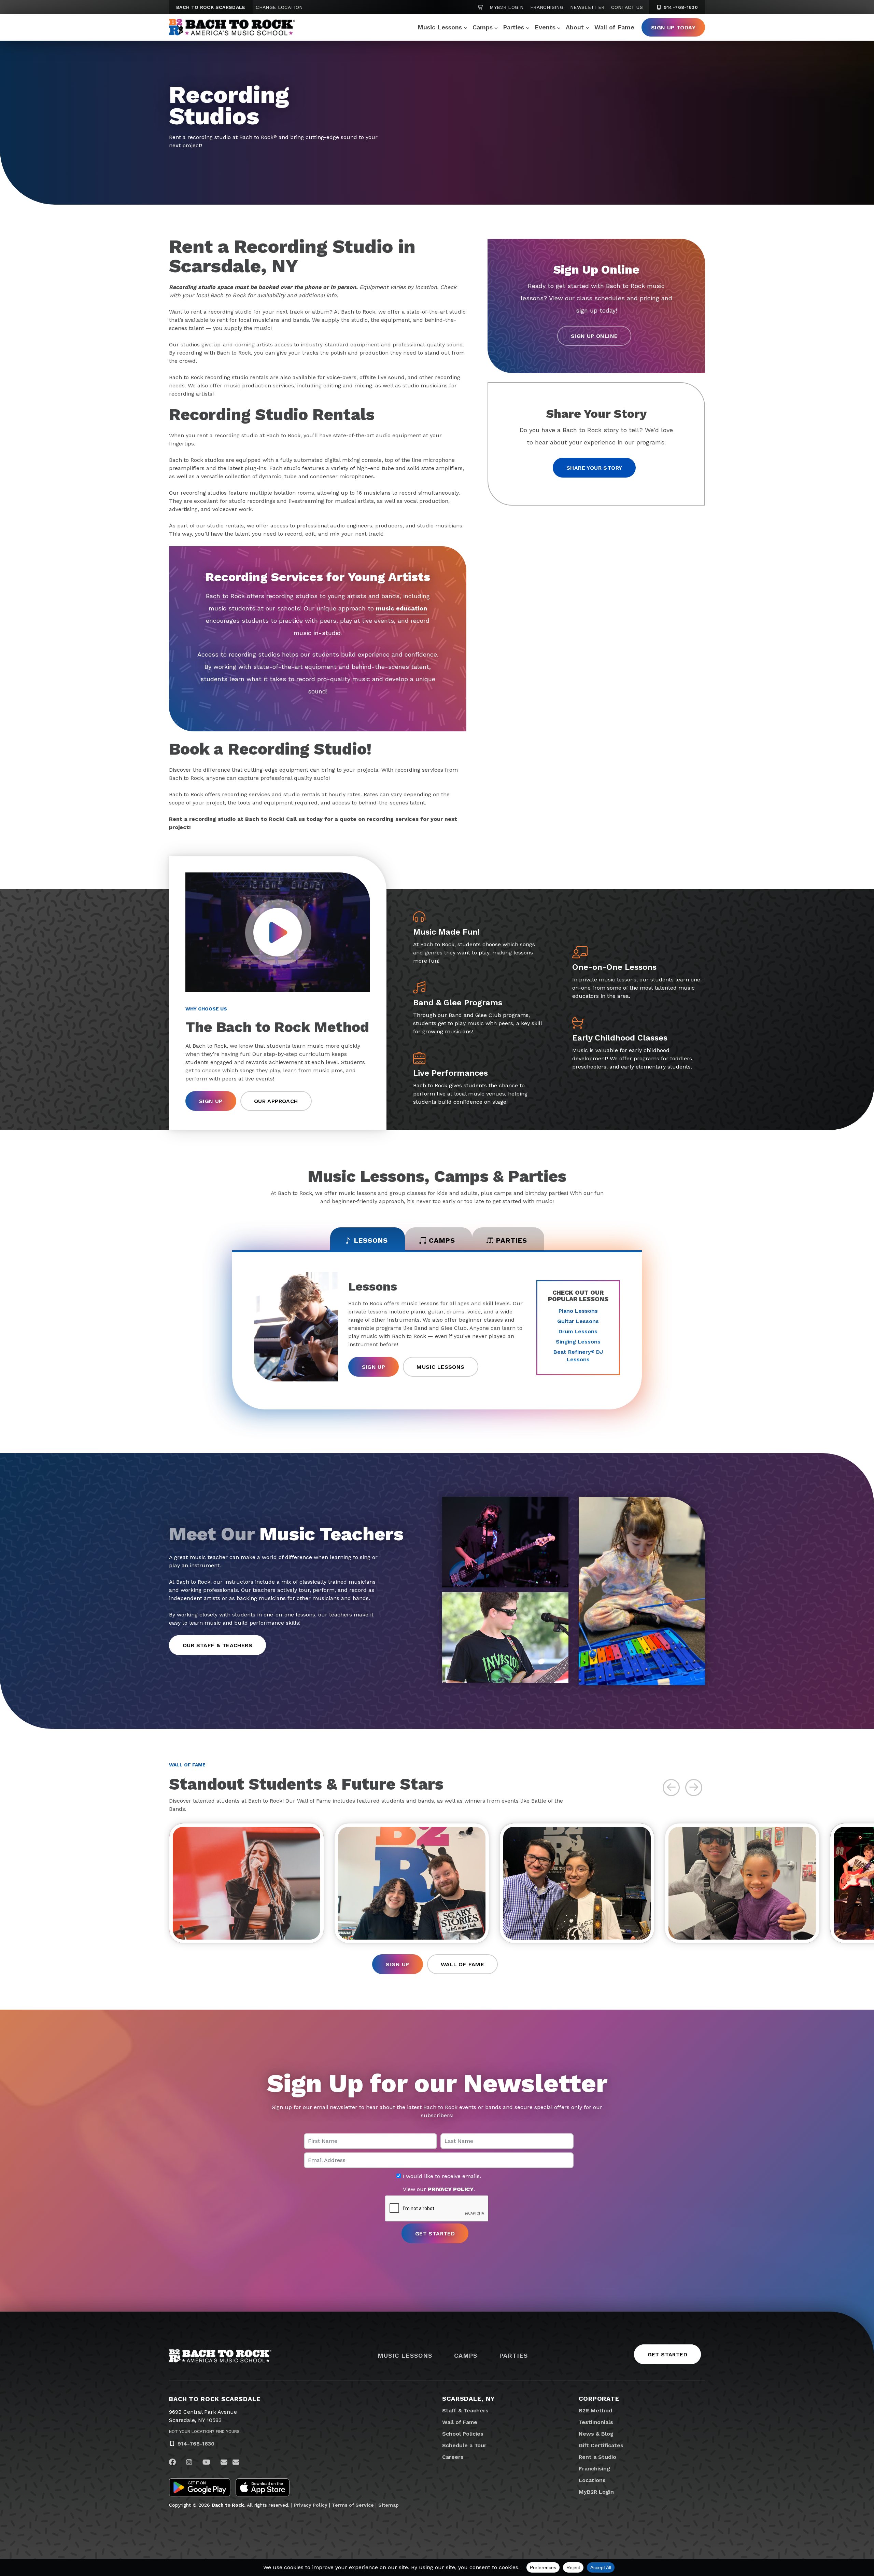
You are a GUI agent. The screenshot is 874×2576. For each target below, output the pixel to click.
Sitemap (389, 2505)
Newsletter (587, 7)
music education (401, 608)
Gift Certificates (601, 2445)
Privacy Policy (311, 2505)
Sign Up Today (673, 27)
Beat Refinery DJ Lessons (578, 1356)
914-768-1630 (680, 7)
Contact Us (627, 7)
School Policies (463, 2434)
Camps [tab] (442, 1240)
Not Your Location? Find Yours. (205, 2432)
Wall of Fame (614, 27)
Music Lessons (440, 27)
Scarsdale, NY (468, 2399)
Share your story (594, 468)
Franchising (547, 7)
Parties (513, 27)
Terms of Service (353, 2505)
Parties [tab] (512, 1240)
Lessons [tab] (371, 1240)
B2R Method (595, 2410)
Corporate (599, 2399)
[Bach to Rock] (232, 27)
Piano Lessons (578, 1311)
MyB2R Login (506, 7)
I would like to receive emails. (441, 2176)
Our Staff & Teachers (217, 1645)
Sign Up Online (594, 336)
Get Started (667, 2354)
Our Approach (276, 1101)
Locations (592, 2480)
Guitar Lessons (578, 1321)
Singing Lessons (578, 1342)
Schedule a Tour (464, 2445)
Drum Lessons (578, 1331)
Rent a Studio (597, 2457)
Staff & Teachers (465, 2410)
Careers (453, 2457)
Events (545, 27)
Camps (483, 27)
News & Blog (596, 2434)
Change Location (279, 7)
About (575, 27)
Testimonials (596, 2422)
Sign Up (211, 1101)
